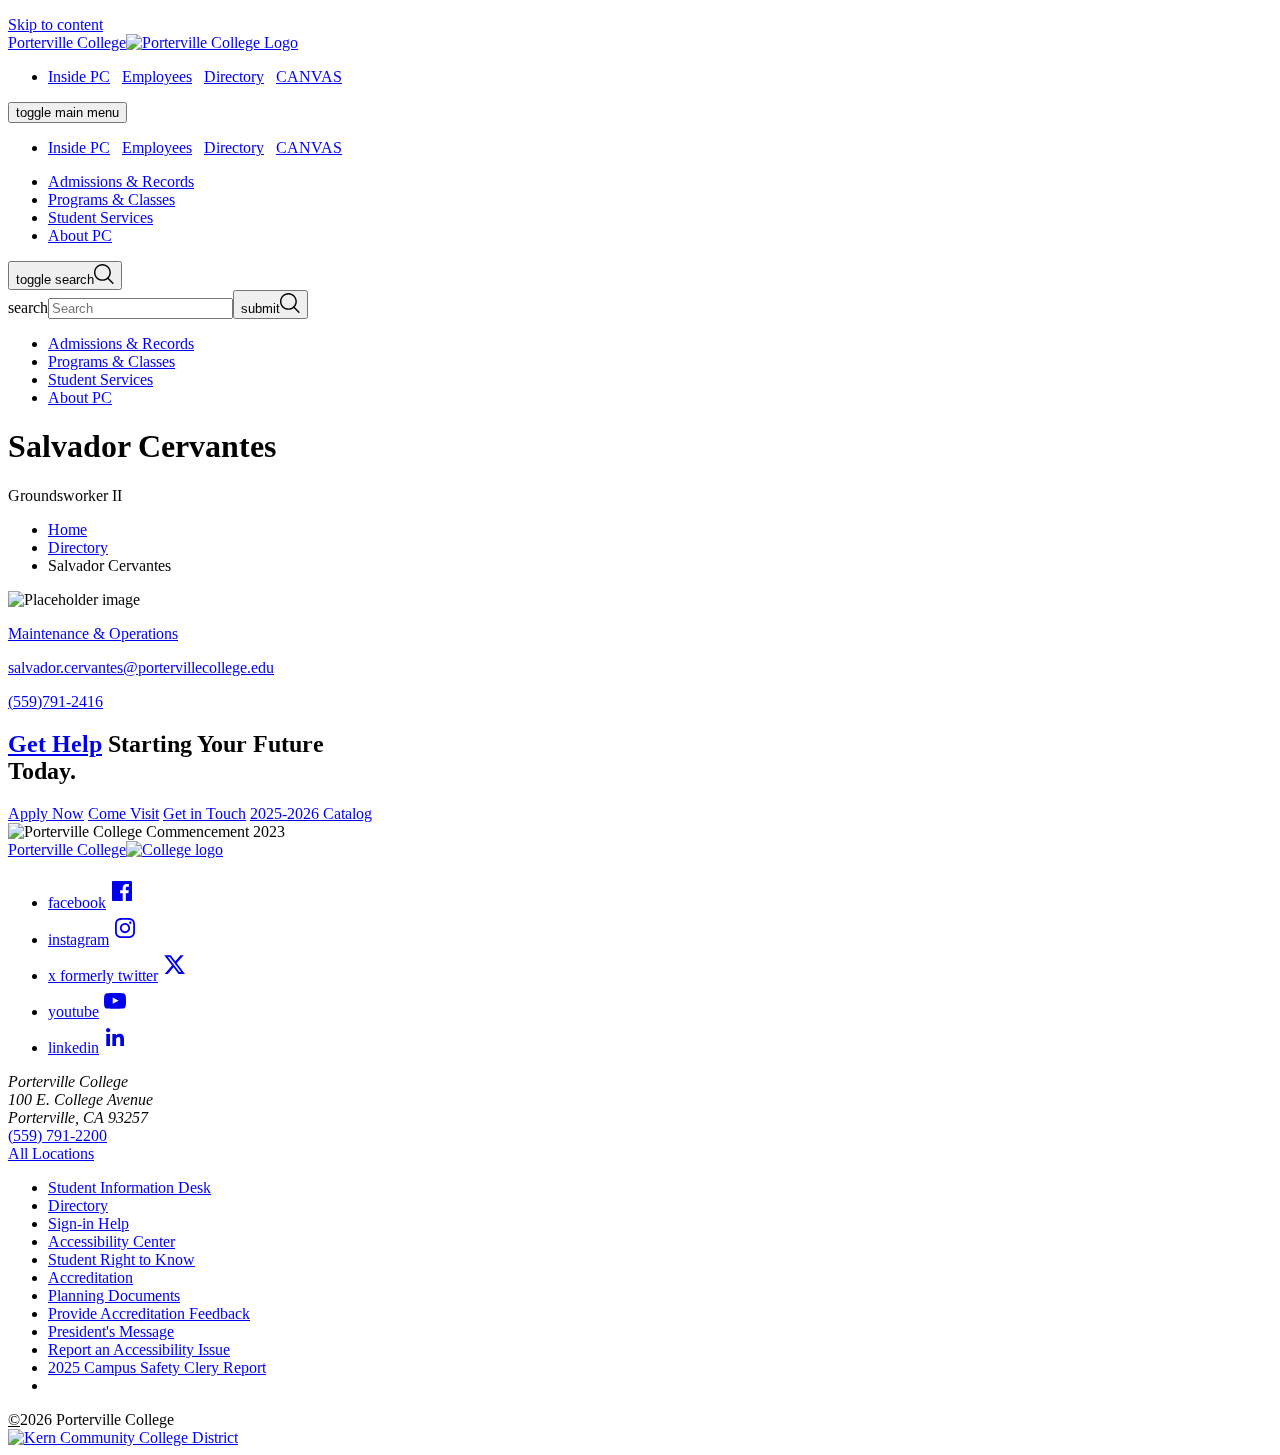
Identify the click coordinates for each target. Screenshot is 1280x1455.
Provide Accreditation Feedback (149, 1313)
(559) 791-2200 (57, 1135)
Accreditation (90, 1277)
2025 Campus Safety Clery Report (157, 1367)
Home (67, 529)
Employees (157, 76)
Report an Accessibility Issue (139, 1349)
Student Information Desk (129, 1187)
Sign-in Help (88, 1223)
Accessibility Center (111, 1241)
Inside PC (79, 76)
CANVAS (309, 76)
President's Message (111, 1331)
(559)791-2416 (55, 701)
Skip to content (55, 24)
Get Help (55, 744)
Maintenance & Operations (93, 633)
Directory (234, 76)
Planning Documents (114, 1295)
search (28, 307)
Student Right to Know (121, 1259)
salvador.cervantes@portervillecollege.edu (141, 667)
